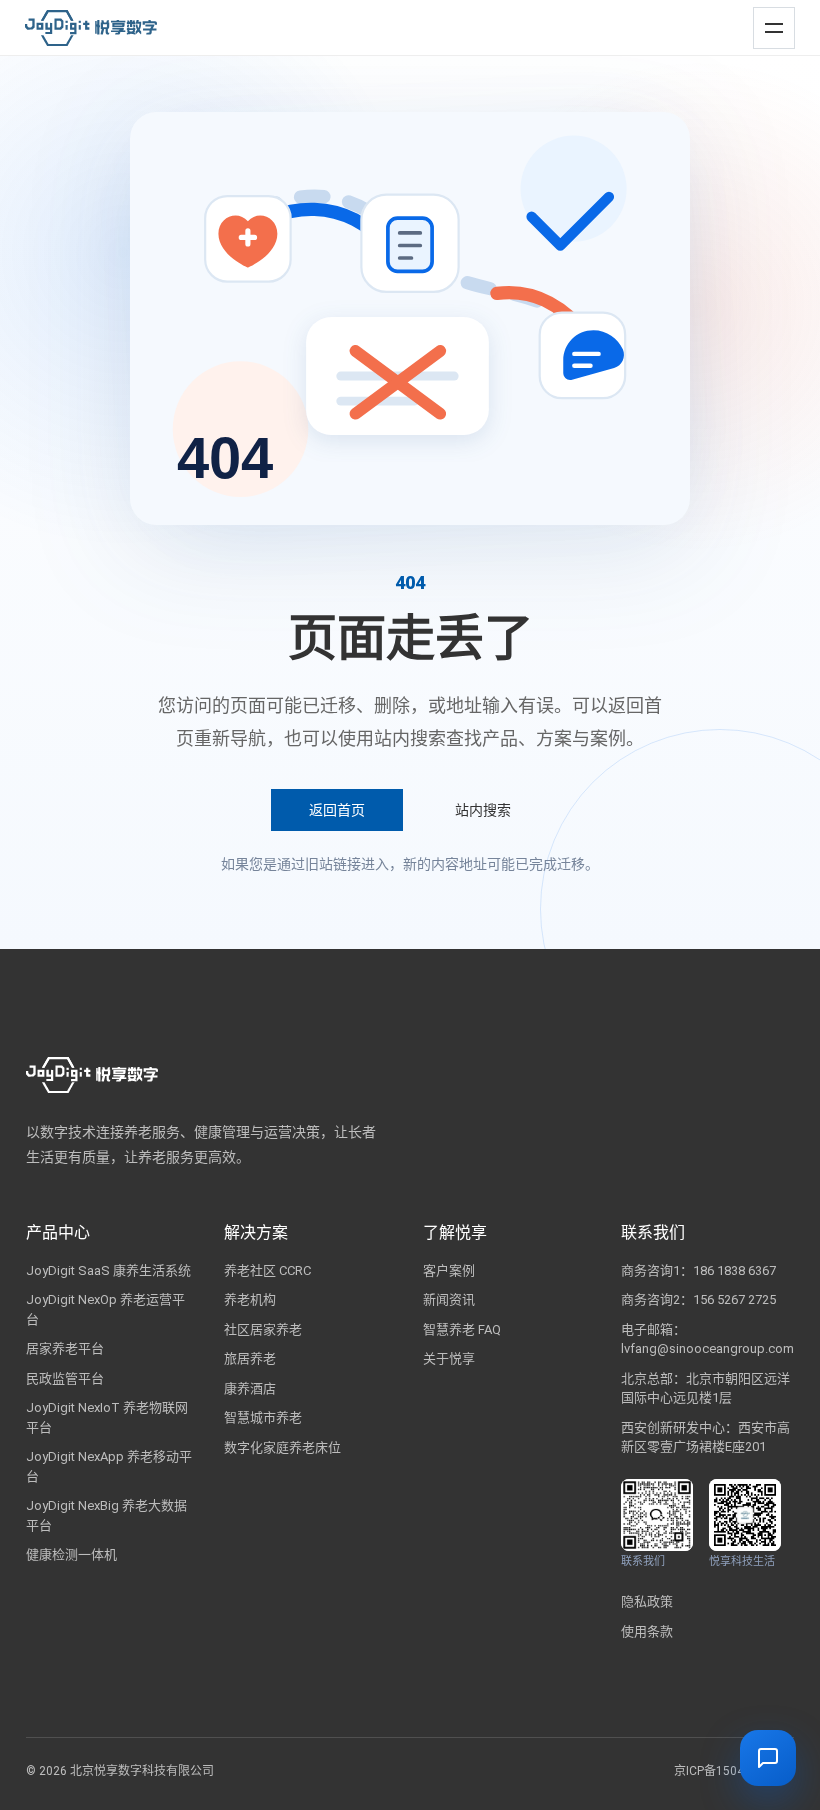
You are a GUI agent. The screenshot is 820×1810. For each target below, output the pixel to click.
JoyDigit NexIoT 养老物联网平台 (107, 1417)
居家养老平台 (65, 1348)
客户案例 (449, 1270)
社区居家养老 (263, 1329)
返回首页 (337, 810)
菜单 (770, 19)
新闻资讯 (449, 1299)
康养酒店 (250, 1388)
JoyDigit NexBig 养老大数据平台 (106, 1515)
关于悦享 (449, 1358)
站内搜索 (483, 810)
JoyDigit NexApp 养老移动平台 (109, 1466)
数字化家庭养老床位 (282, 1447)
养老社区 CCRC (267, 1270)
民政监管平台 (65, 1378)
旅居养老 (250, 1358)
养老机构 (250, 1299)
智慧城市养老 (263, 1417)
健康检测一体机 (71, 1554)
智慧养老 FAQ (462, 1329)
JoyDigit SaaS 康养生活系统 (108, 1270)
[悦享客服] (768, 1758)
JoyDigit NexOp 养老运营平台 (105, 1309)
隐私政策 (647, 1601)
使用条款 (647, 1631)
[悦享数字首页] (91, 28)
